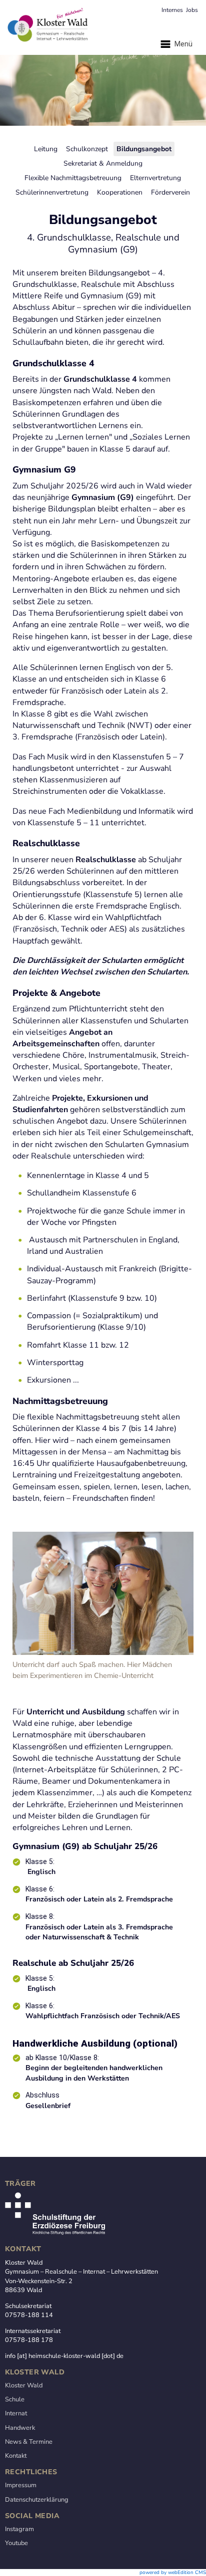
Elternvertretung (155, 178)
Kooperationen (120, 192)
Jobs (192, 10)
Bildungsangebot (144, 149)
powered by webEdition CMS (173, 2573)
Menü (182, 44)
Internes (172, 10)
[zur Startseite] (103, 27)
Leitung (46, 149)
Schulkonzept (87, 149)
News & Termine (29, 2442)
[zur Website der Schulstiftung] (55, 2233)
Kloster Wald (24, 2385)
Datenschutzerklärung (37, 2500)
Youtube (16, 2543)
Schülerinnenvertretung (52, 192)
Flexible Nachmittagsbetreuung (73, 178)
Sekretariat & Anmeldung (103, 163)
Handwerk (20, 2428)
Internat (16, 2413)
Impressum (21, 2485)
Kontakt (16, 2456)
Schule (15, 2399)
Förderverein (170, 192)
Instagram (19, 2529)
